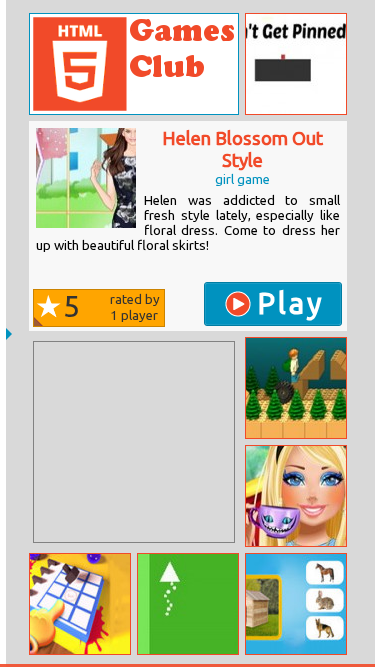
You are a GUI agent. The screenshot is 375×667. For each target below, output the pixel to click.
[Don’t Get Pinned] (296, 64)
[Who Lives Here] (296, 604)
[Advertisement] (134, 442)
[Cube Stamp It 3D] (80, 604)
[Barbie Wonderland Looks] (296, 496)
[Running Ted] (296, 388)
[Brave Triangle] (188, 604)
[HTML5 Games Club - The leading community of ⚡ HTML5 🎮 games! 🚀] (134, 64)
